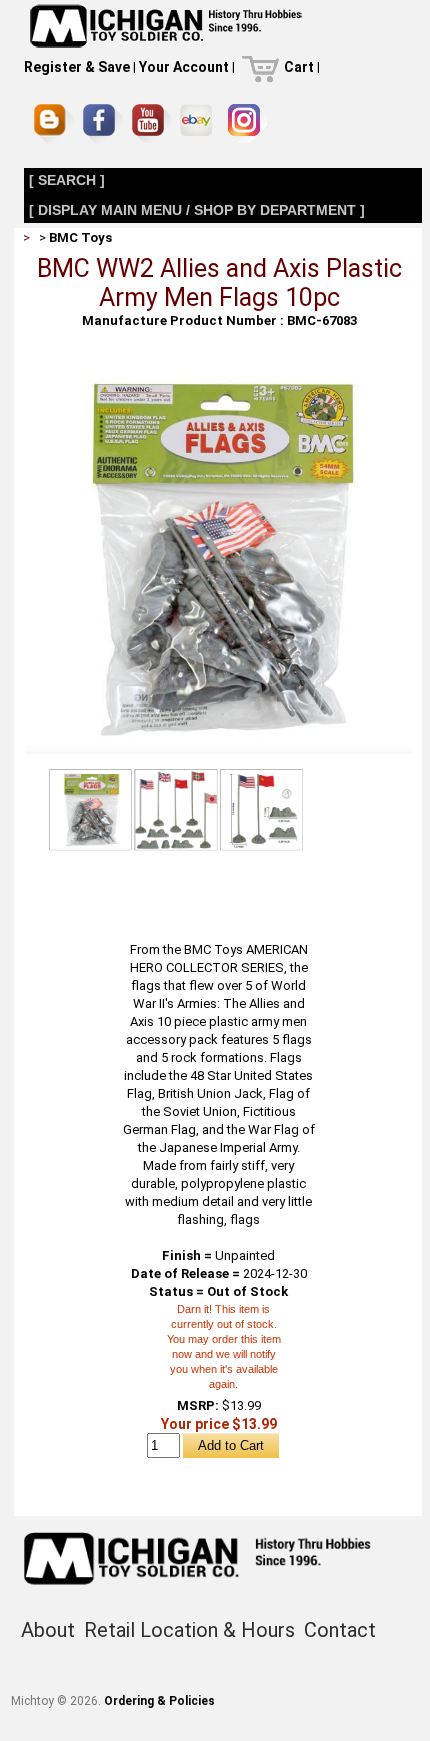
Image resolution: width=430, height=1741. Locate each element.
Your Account (184, 67)
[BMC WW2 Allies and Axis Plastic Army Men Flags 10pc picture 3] (261, 809)
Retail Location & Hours (189, 1630)
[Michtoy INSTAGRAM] (247, 123)
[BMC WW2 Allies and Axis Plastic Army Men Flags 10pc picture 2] (176, 809)
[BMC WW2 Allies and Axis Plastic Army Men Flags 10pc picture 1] (219, 372)
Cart (299, 67)
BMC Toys (80, 237)
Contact (340, 1630)
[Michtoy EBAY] (199, 123)
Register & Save (77, 67)
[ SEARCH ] (67, 180)
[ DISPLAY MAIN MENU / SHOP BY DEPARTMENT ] (197, 210)
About (48, 1630)
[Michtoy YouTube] (151, 123)
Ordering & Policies (159, 1701)
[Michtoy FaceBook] (103, 124)
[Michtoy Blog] (54, 124)
